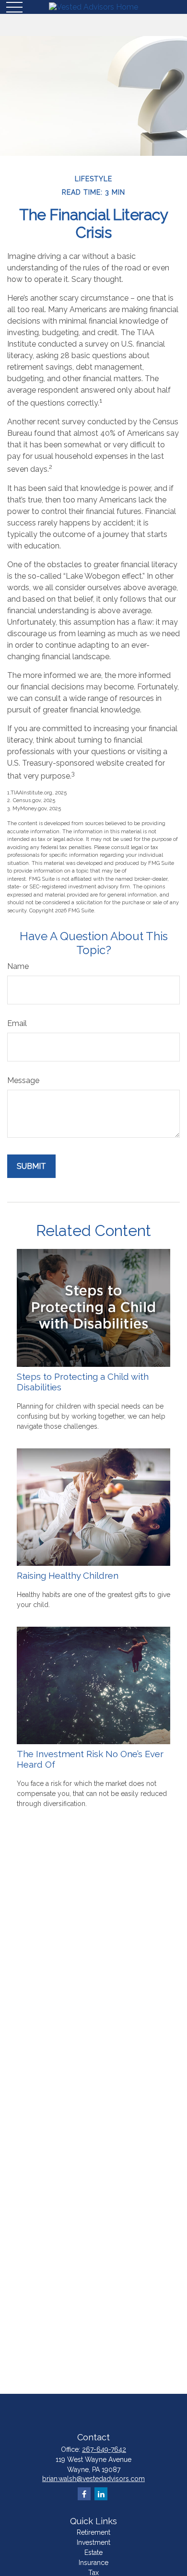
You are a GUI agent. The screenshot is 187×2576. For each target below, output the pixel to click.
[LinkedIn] (101, 2494)
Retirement (93, 2532)
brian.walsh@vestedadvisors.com (93, 2479)
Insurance (93, 2563)
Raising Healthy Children (68, 1575)
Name (18, 966)
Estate (93, 2553)
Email (17, 1023)
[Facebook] (84, 2494)
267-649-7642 (104, 2449)
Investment (93, 2542)
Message (23, 1080)
